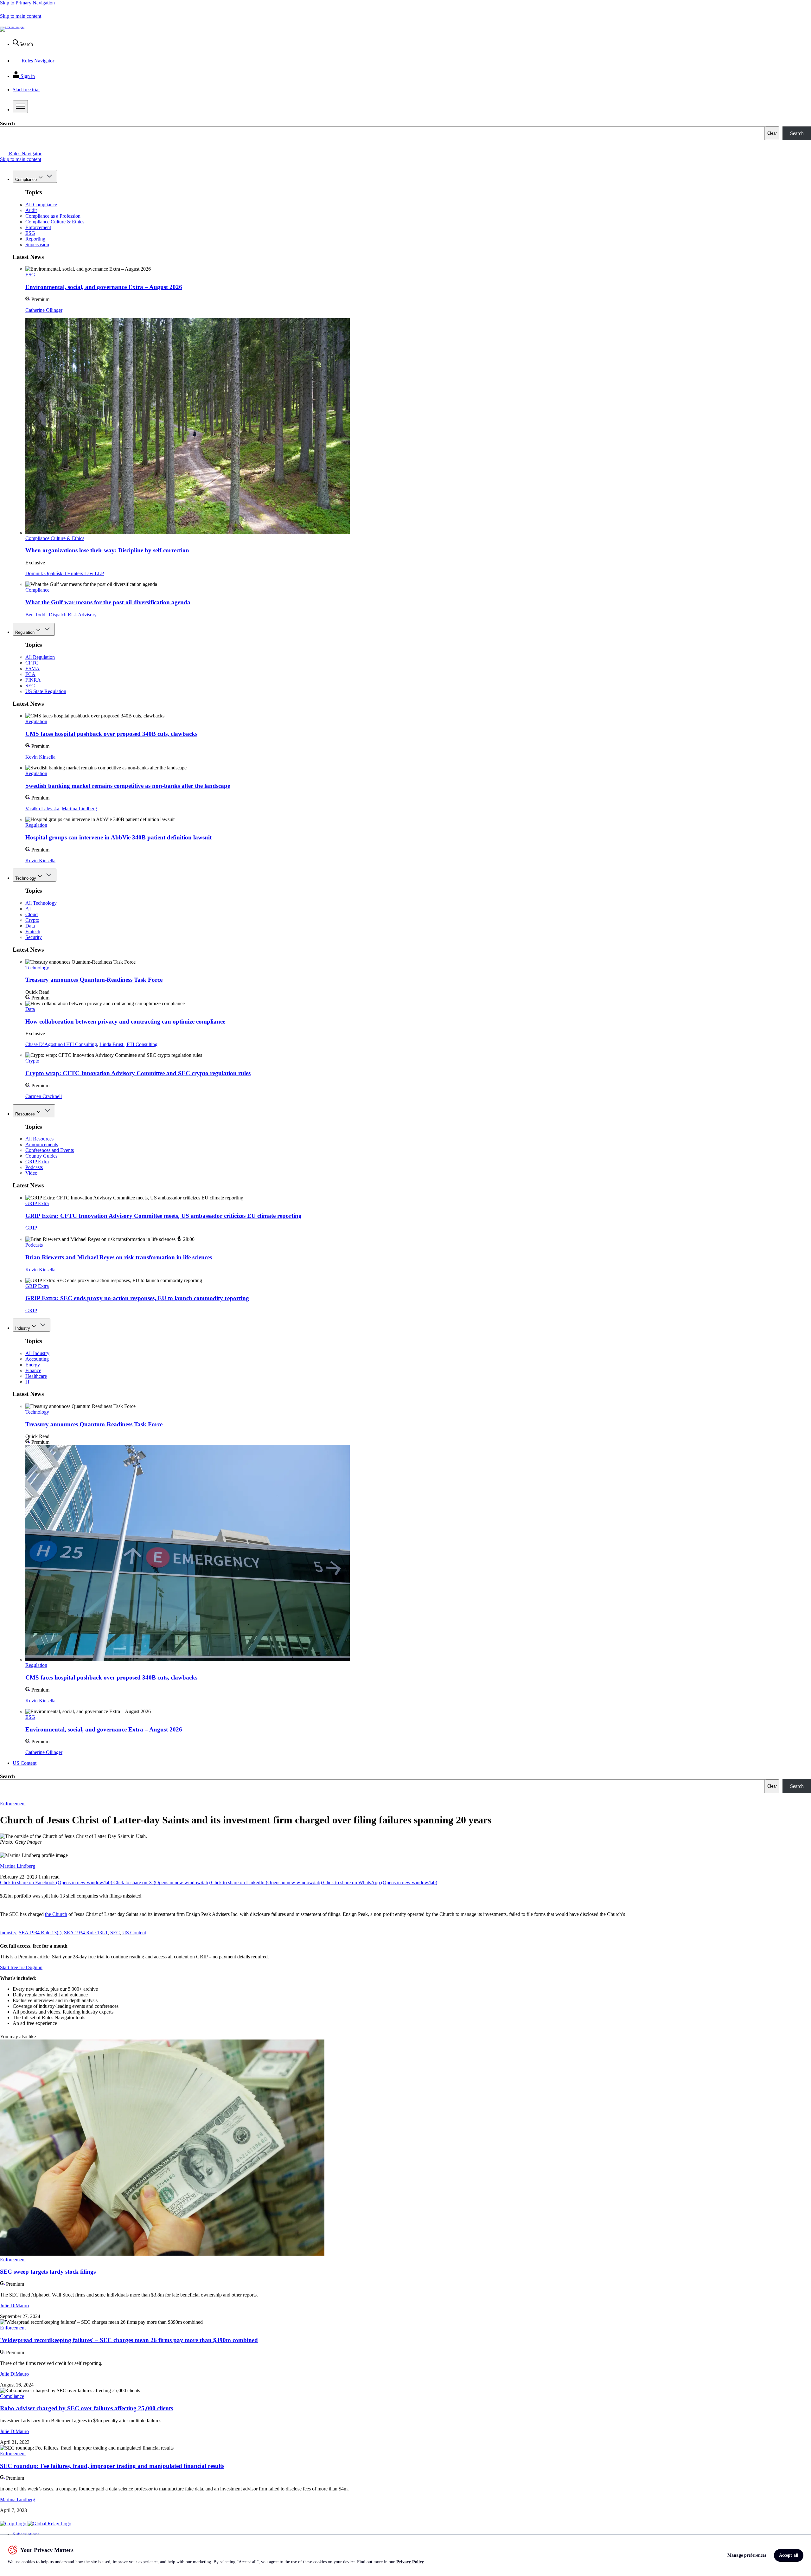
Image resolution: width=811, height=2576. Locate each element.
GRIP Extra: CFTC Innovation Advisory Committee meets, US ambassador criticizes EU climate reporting (163, 1216)
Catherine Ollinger (44, 310)
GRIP (31, 1228)
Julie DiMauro (14, 2306)
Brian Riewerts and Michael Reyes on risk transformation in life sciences (119, 1257)
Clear (772, 133)
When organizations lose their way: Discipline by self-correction (107, 550)
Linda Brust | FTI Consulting (128, 1044)
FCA (30, 674)
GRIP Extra (37, 1162)
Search (7, 123)
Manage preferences (747, 2555)
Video (31, 1173)
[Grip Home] (14, 2524)
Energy (33, 1365)
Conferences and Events (50, 1150)
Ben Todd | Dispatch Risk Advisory (61, 615)
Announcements (42, 1144)
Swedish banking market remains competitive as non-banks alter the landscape (128, 786)
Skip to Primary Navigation (27, 3)
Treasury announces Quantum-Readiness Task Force (94, 980)
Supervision (37, 244)
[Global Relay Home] (49, 2524)
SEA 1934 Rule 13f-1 (86, 1933)
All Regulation (40, 657)
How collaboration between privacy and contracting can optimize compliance (125, 1021)
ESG (30, 233)
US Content (25, 1763)
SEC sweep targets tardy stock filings (48, 2272)
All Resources (39, 1139)
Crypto (32, 920)
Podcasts (34, 1167)
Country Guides (41, 1156)
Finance (33, 1370)
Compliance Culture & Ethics (55, 222)
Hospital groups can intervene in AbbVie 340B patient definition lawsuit (118, 837)
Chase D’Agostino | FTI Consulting (61, 1044)
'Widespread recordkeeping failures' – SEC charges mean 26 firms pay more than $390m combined (129, 2340)
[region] (405, 2555)
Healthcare (36, 1376)
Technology (26, 878)
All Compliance (41, 205)
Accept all (789, 2555)
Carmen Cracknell (44, 1096)
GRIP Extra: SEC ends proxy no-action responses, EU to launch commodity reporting (137, 1298)
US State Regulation (46, 691)
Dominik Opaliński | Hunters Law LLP (65, 573)
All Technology (41, 903)
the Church (56, 1914)
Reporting (35, 239)
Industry (23, 1328)
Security (34, 937)
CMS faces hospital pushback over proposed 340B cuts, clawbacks (111, 734)
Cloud (32, 914)
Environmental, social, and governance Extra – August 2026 (104, 287)
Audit (31, 210)
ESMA (32, 668)
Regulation (25, 632)
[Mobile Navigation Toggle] (20, 107)
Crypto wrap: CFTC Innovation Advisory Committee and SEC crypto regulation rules (138, 1073)
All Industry (37, 1353)
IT (28, 1382)
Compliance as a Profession (53, 216)
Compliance (26, 180)
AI (28, 909)
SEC (30, 686)
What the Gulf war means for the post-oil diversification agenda (108, 602)
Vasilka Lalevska (42, 809)
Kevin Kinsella (40, 757)
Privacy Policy (410, 2562)
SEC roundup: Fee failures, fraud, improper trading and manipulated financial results (112, 2466)
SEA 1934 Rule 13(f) (40, 1933)
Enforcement (38, 227)
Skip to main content (21, 16)
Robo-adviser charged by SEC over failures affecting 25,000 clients (86, 2408)
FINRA (33, 680)
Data (30, 926)
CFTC (32, 663)
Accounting (37, 1359)
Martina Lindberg (79, 809)
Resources (25, 1114)
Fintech (33, 931)
